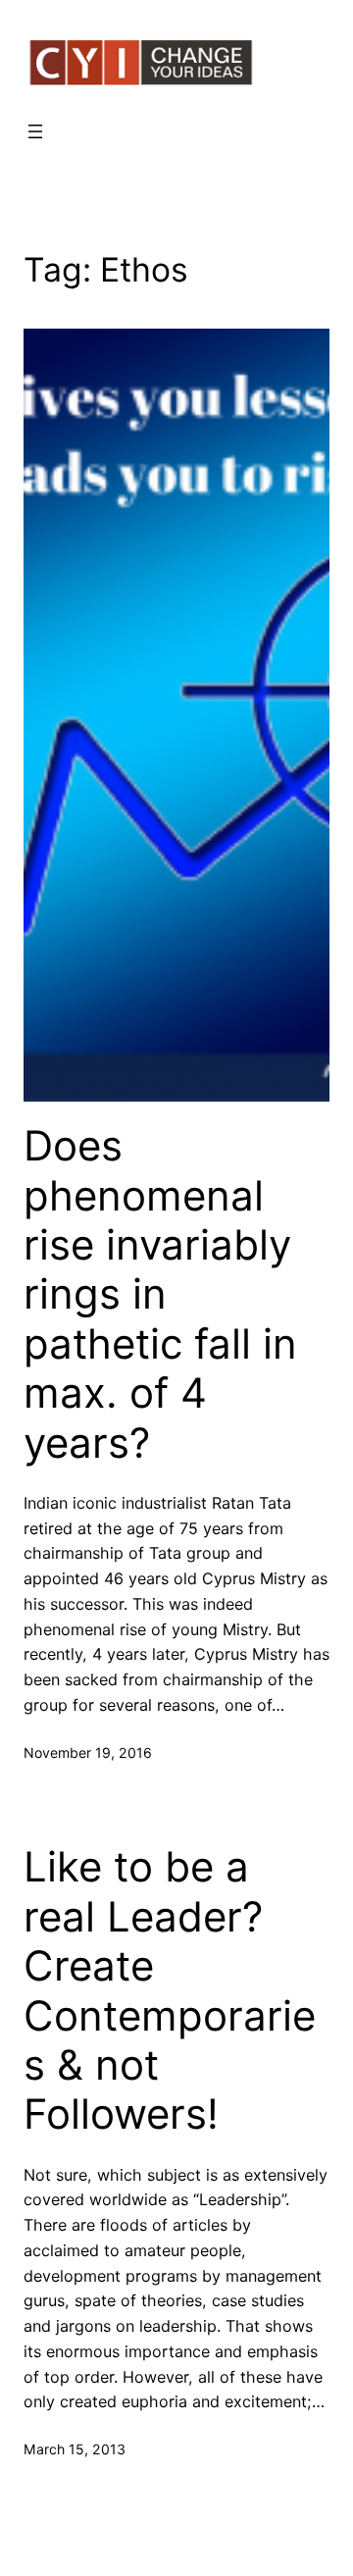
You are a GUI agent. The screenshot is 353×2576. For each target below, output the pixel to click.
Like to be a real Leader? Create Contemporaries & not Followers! (170, 1990)
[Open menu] (35, 131)
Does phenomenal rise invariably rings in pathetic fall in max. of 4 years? (160, 1294)
